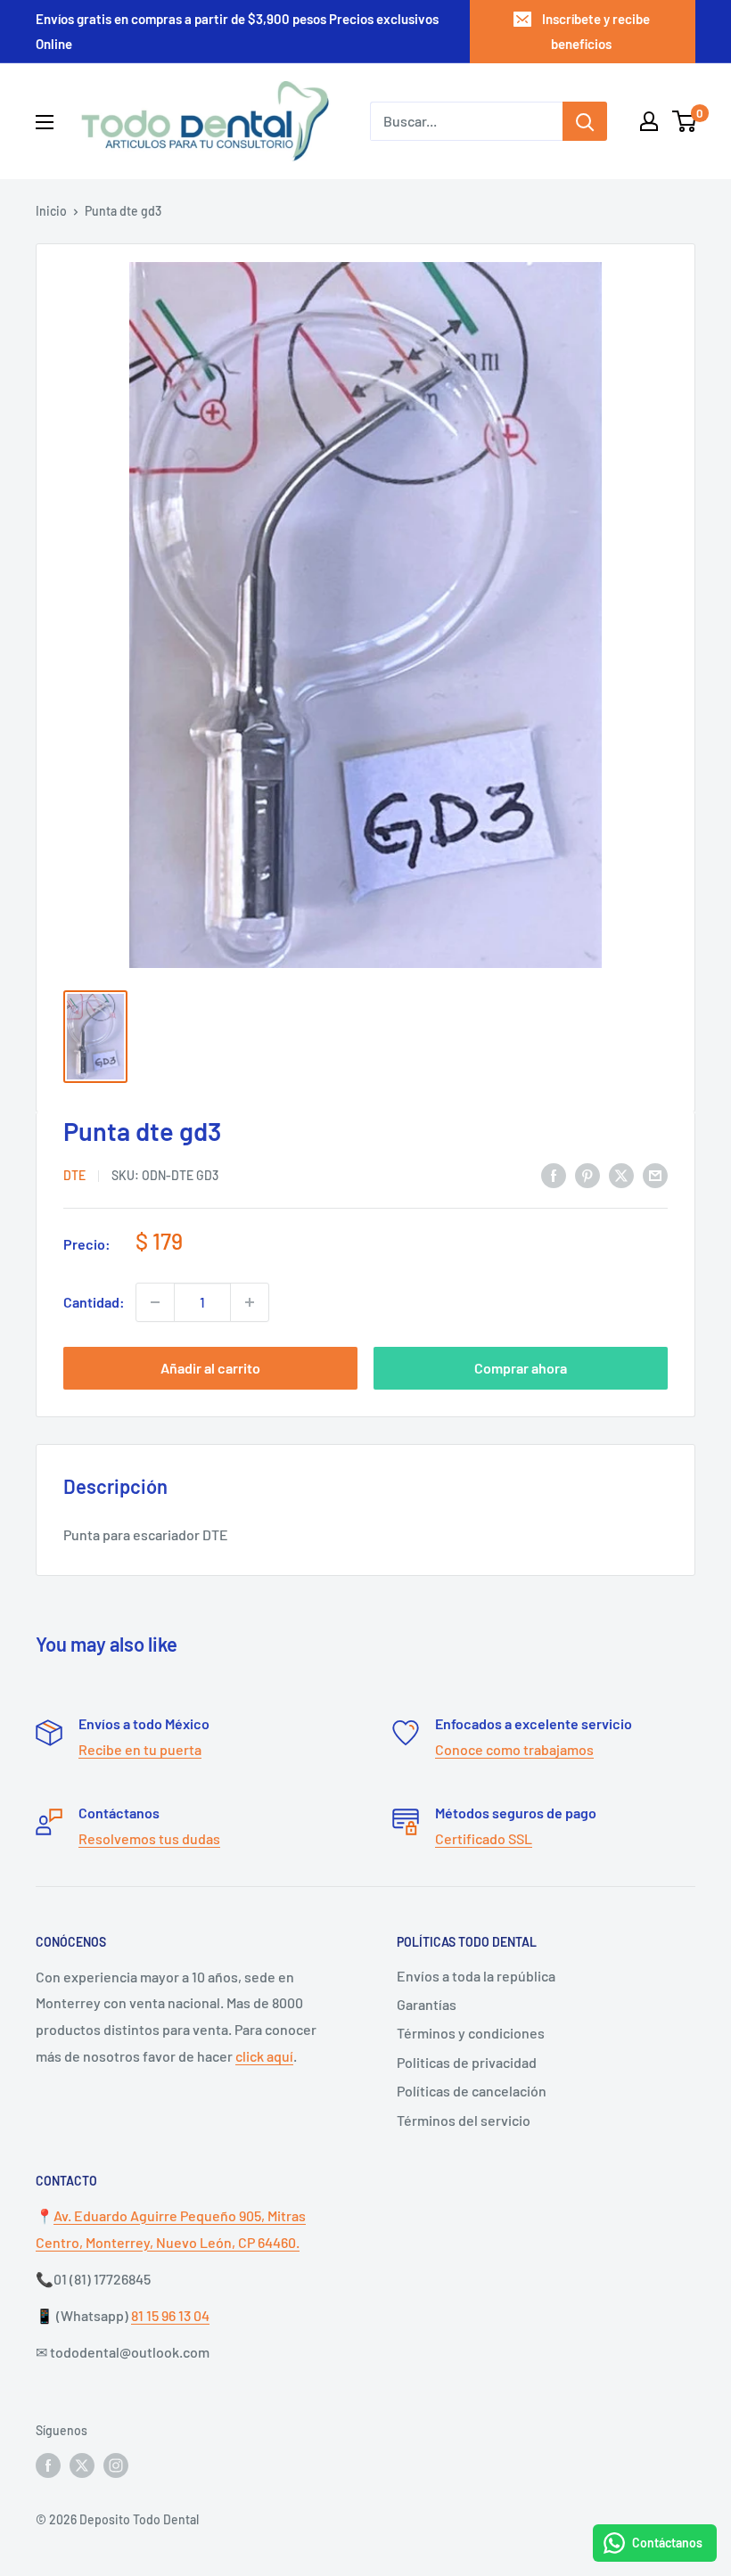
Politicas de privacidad (467, 2062)
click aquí (264, 2056)
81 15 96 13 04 (170, 2315)
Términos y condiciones (471, 2033)
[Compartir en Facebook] (554, 1174)
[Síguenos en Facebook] (48, 2465)
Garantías (427, 2004)
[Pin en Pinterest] (587, 1174)
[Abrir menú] (45, 122)
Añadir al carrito (210, 1368)
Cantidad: (94, 1302)
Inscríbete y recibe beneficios (596, 31)
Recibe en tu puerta (140, 1749)
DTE (74, 1175)
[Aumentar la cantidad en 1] (250, 1302)
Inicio (51, 211)
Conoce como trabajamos (514, 1749)
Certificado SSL (484, 1838)
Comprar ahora (521, 1368)
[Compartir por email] (655, 1174)
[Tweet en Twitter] (621, 1174)
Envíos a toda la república (476, 1976)
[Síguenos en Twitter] (82, 2465)
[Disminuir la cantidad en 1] (155, 1302)
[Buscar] (585, 121)
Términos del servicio (464, 2120)
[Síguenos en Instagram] (116, 2465)
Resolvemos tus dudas (149, 1838)
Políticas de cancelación (472, 2091)
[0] (685, 121)
